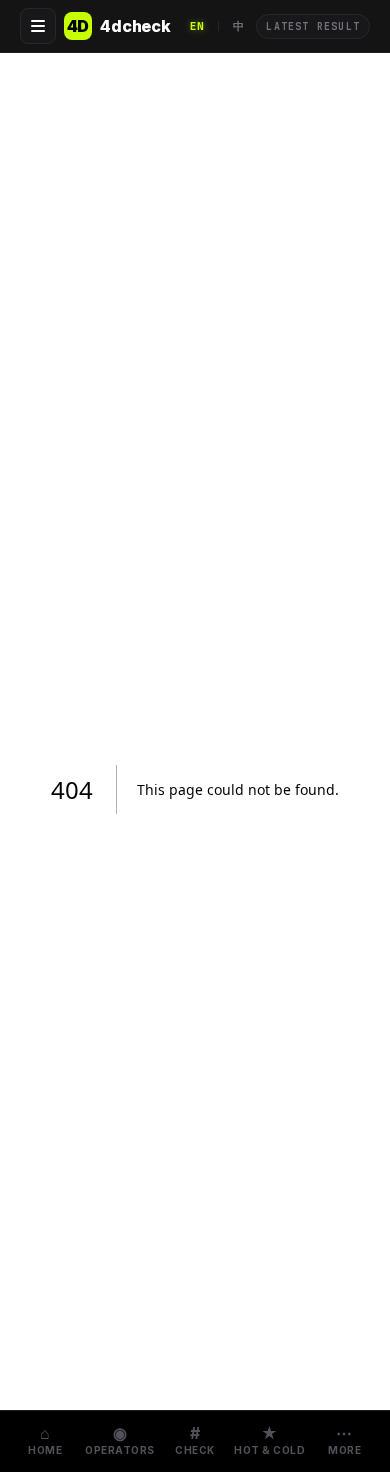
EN (197, 26)
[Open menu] (38, 26)
